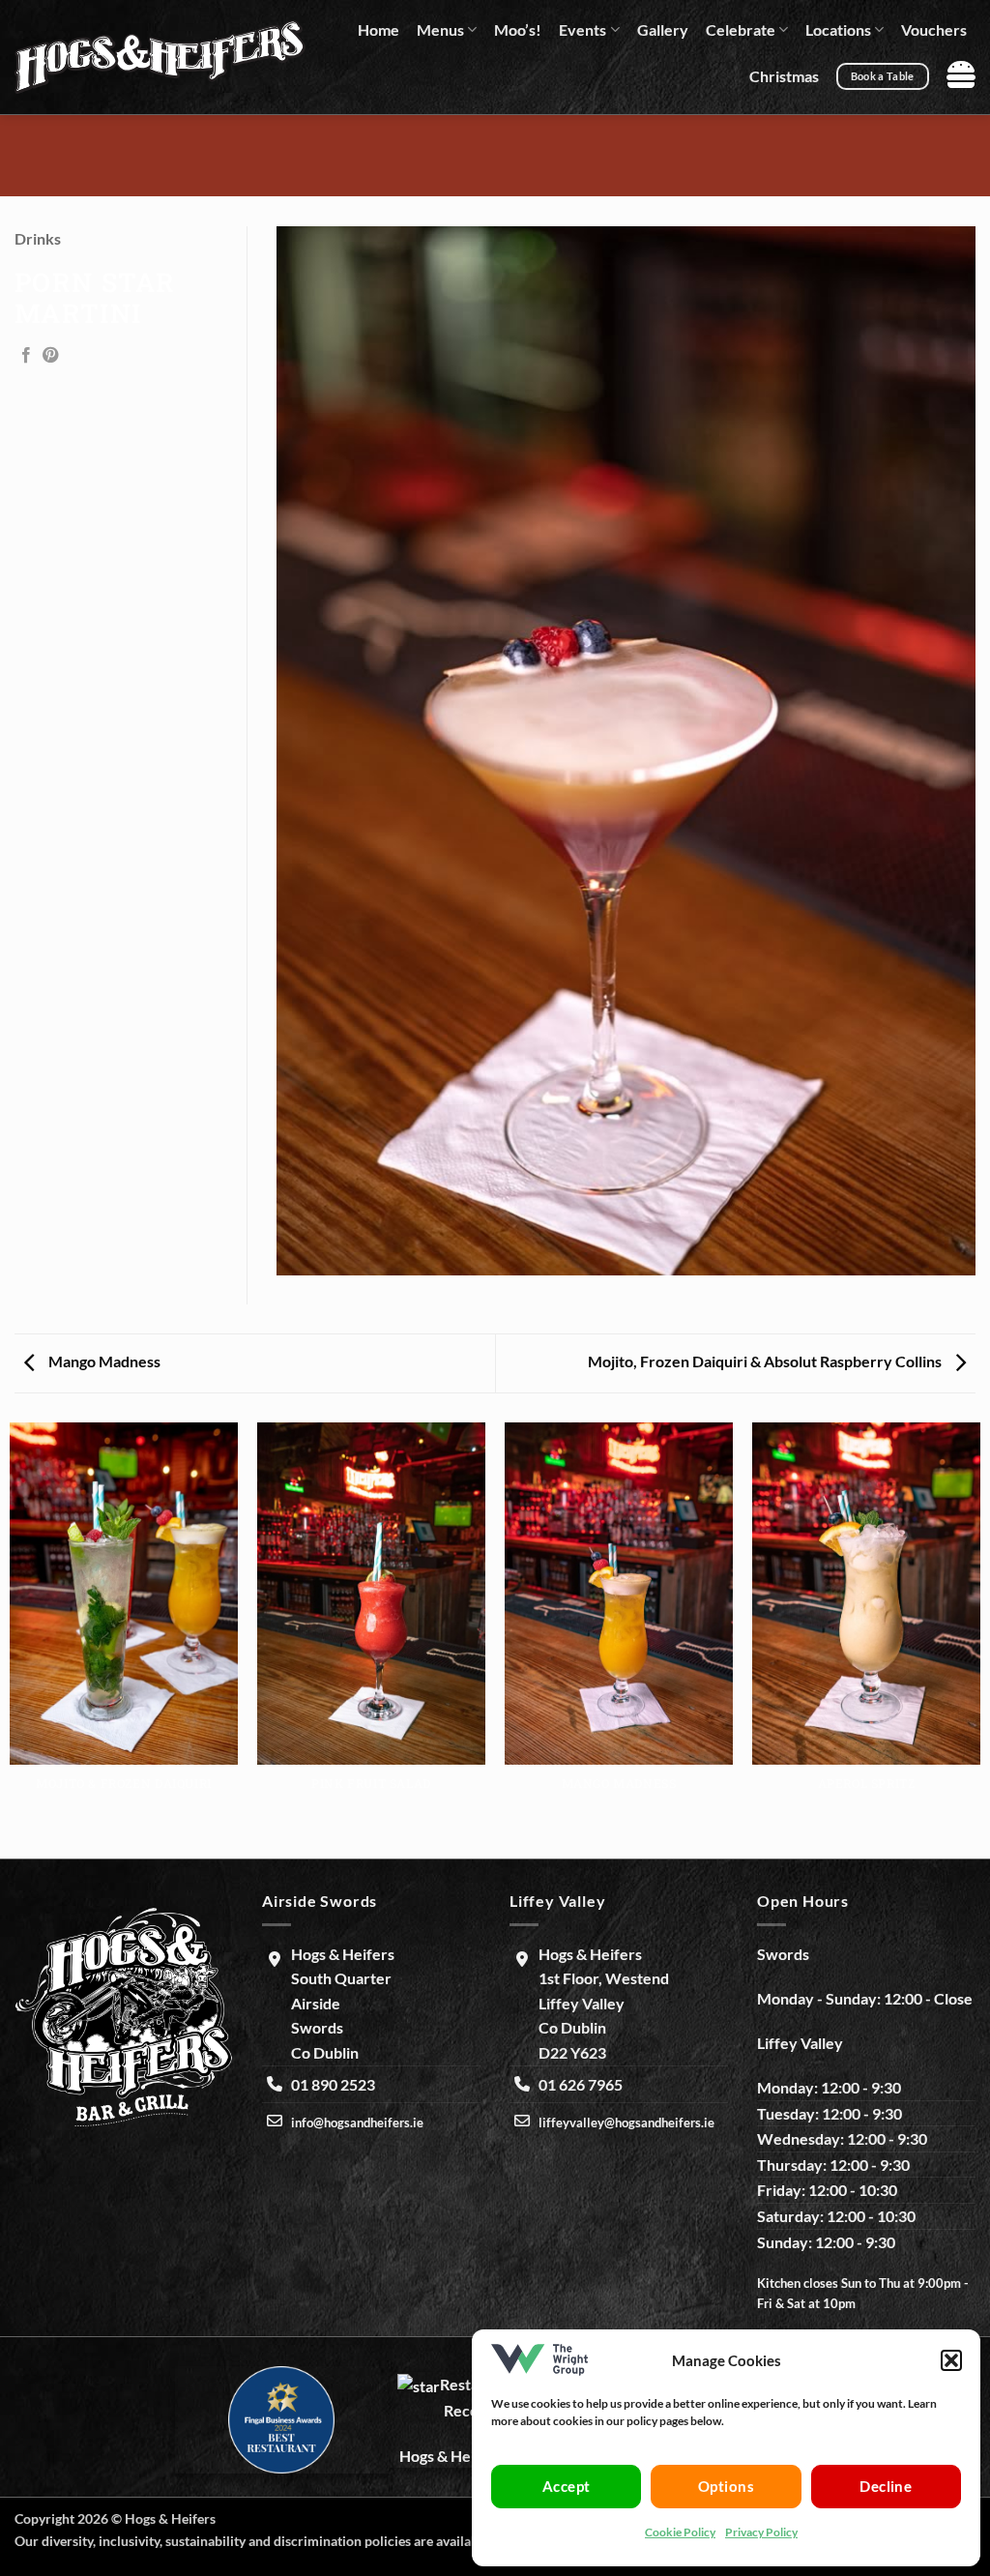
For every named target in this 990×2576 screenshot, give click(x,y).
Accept (567, 2486)
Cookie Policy (680, 2532)
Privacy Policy (761, 2532)
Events (582, 29)
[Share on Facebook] (26, 356)
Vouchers (934, 29)
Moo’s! (518, 29)
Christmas (784, 76)
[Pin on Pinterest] (50, 356)
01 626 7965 (581, 2084)
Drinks (38, 238)
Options (726, 2486)
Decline (886, 2486)
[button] (951, 2360)
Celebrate (741, 29)
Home (379, 29)
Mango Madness (103, 1361)
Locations (838, 29)
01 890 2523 (333, 2084)
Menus (440, 29)
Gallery (663, 29)
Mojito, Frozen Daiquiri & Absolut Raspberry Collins (766, 1361)
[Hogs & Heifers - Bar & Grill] (160, 57)
